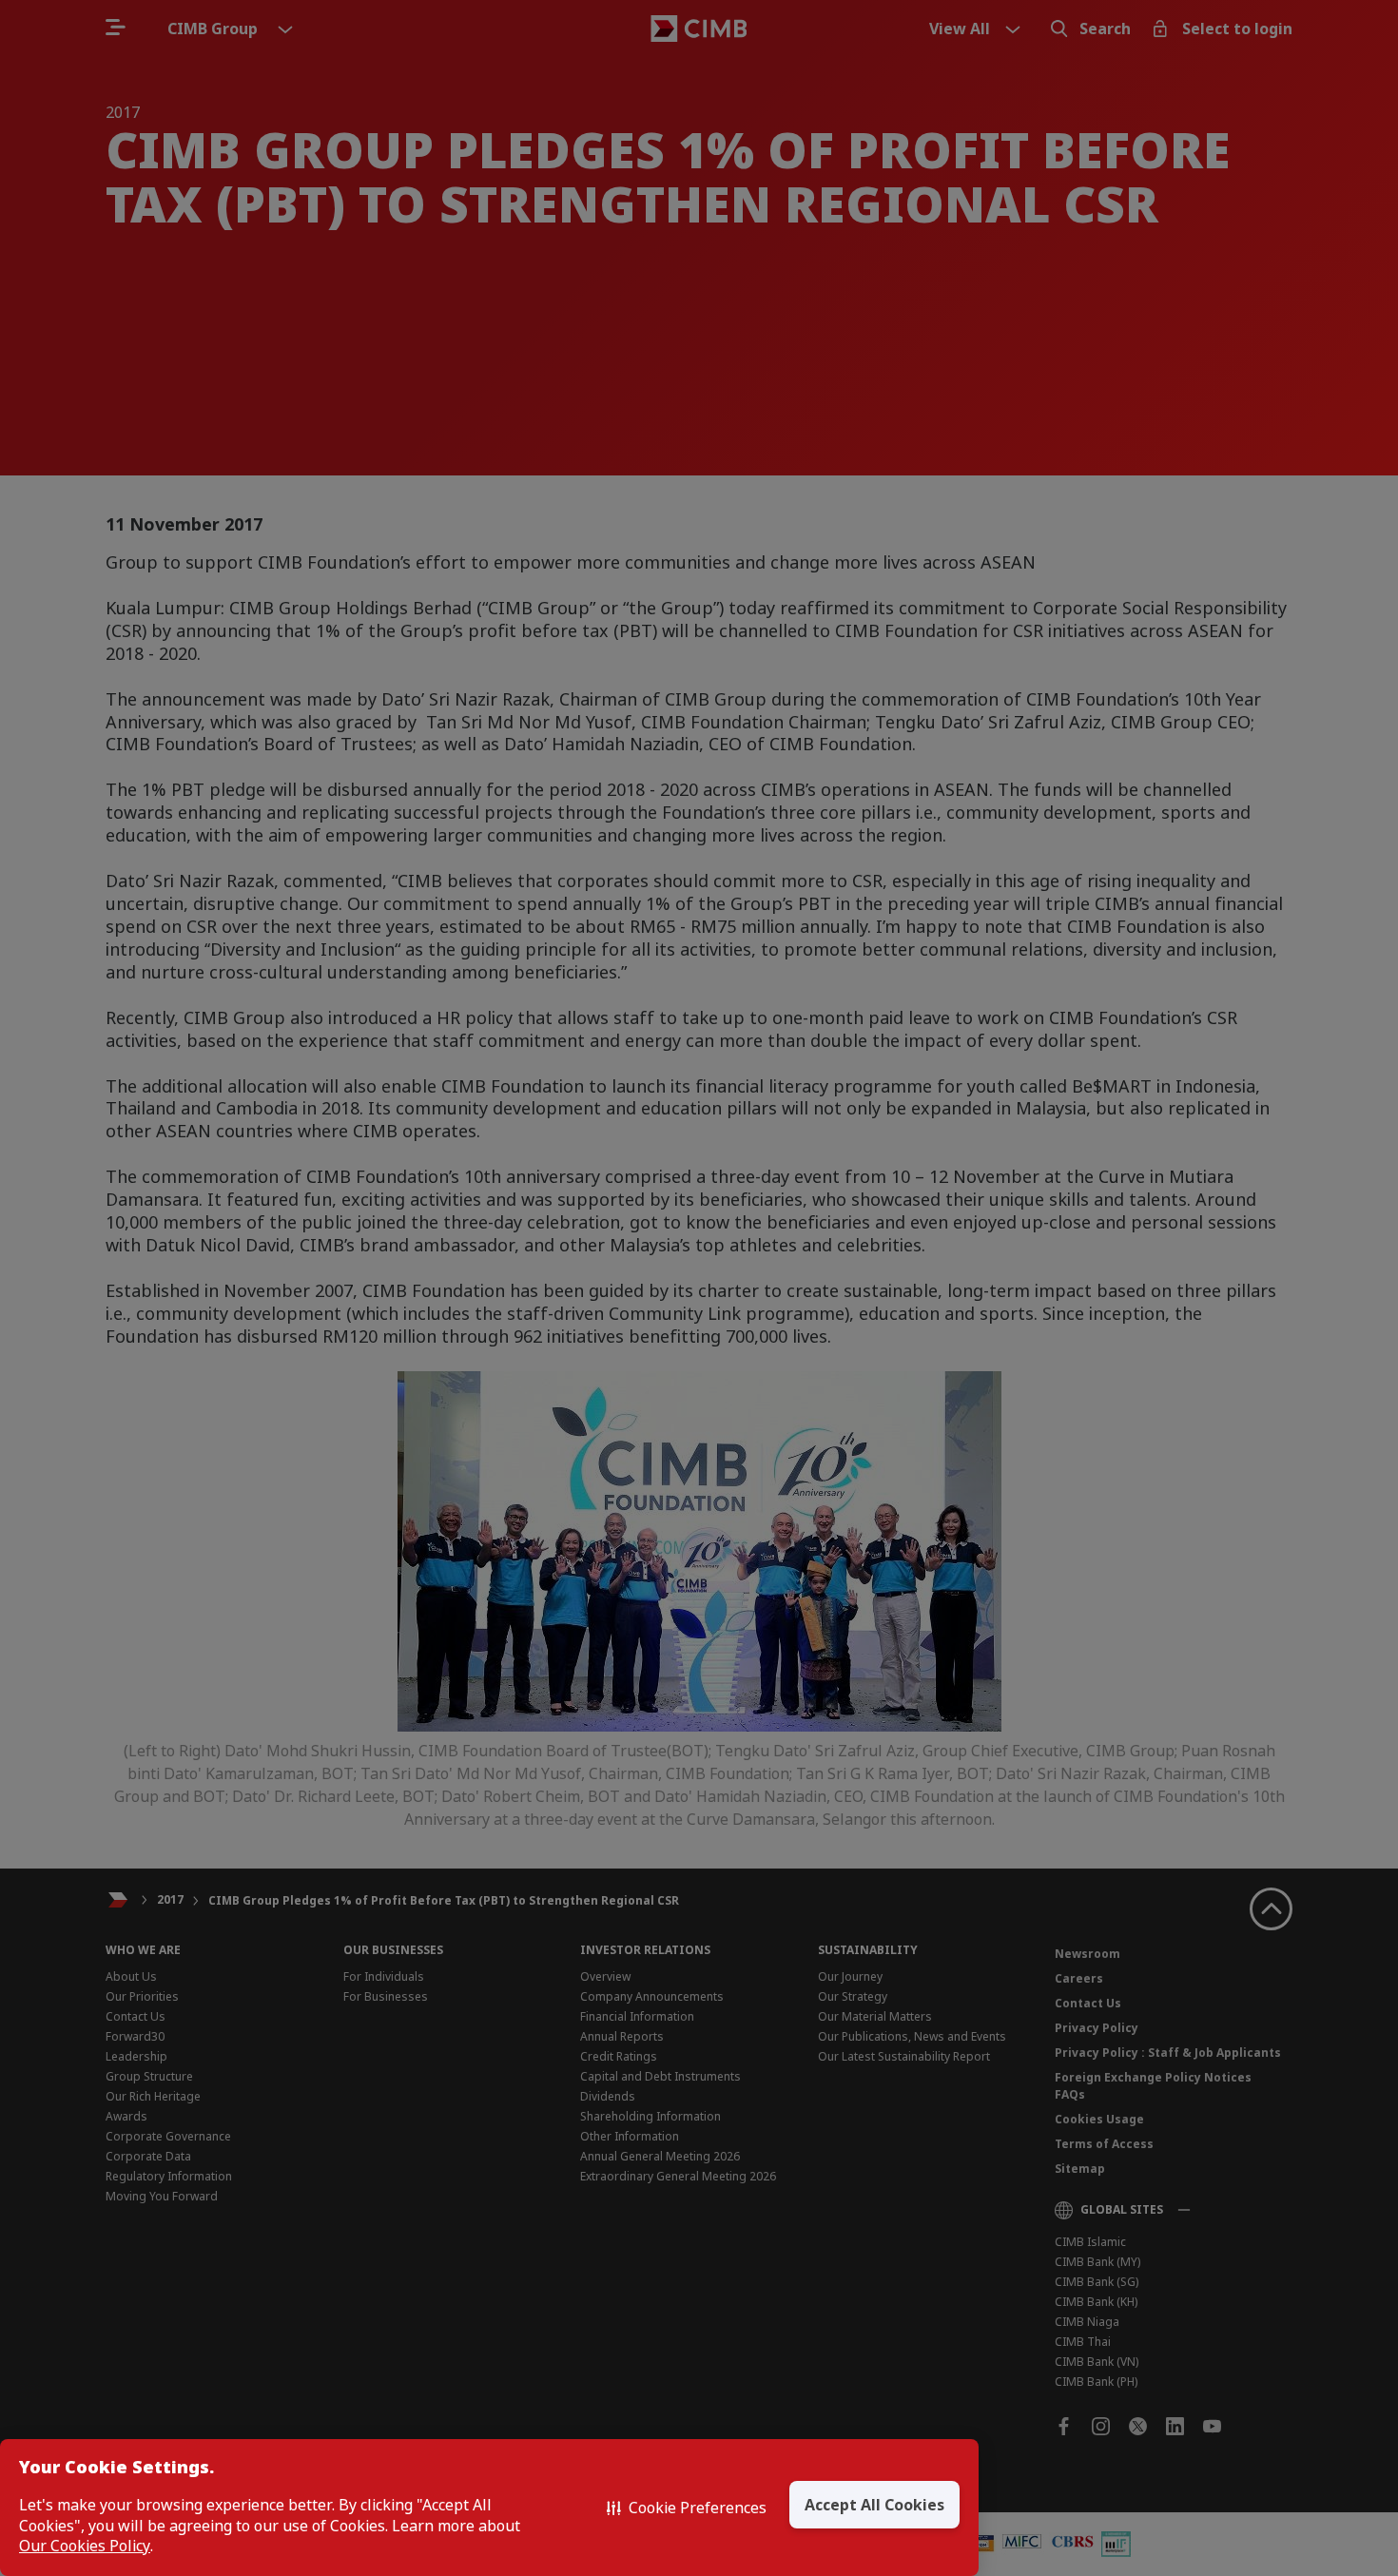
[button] (687, 2508)
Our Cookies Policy (85, 2546)
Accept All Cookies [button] (874, 2505)
